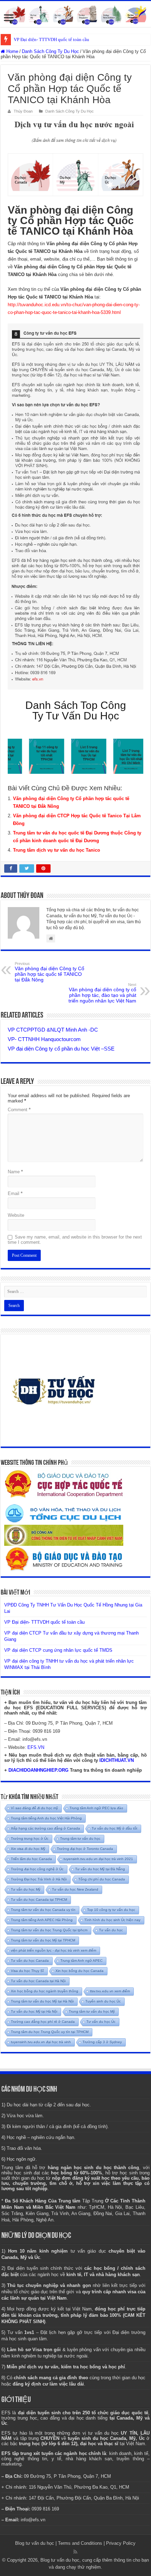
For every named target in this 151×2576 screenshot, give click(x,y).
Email (15, 1193)
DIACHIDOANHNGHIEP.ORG (38, 1770)
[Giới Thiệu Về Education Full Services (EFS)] (75, 507)
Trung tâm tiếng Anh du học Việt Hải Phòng (46, 1818)
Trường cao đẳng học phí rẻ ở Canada (43, 2022)
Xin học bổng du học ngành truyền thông (45, 1991)
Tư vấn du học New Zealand (75, 1889)
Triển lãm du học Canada (31, 1859)
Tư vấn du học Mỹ (26, 1889)
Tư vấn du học (111, 1930)
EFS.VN (36, 1747)
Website (16, 1215)
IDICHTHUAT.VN (117, 1760)
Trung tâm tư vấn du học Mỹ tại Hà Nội (42, 2001)
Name (15, 1172)
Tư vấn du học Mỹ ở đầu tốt (114, 1828)
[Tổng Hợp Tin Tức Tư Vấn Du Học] (75, 14)
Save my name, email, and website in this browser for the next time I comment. (75, 1240)
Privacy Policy (121, 2543)
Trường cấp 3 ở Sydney (102, 2042)
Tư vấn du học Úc (101, 2022)
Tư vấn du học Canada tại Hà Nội (38, 1981)
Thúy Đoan (23, 111)
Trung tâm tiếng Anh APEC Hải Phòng (42, 1920)
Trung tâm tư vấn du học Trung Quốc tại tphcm (49, 1930)
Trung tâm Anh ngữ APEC (81, 1961)
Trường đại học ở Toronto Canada (85, 1849)
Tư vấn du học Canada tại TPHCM (39, 1900)
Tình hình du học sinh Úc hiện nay (112, 1920)
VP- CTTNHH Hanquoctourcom (44, 1039)
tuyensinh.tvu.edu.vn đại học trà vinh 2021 (98, 1859)
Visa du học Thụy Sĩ (27, 1971)
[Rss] (75, 2552)
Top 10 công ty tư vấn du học (111, 1910)
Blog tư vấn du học (35, 2543)
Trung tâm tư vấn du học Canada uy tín (43, 1910)
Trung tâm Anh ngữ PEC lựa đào (96, 1808)
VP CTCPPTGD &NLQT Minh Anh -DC (53, 1030)
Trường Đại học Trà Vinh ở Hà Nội (39, 1879)
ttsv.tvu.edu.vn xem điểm (110, 1991)
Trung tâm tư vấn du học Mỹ (92, 2011)
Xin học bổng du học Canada (80, 1971)
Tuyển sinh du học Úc (103, 2001)
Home (12, 51)
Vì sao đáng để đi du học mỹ (34, 1808)
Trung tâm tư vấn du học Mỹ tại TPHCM (43, 1940)
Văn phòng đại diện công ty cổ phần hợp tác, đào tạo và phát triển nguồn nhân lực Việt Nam (102, 993)
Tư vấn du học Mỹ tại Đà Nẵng (100, 1869)
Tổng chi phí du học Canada (102, 1879)
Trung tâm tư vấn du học (80, 1839)
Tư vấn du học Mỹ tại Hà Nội (34, 2011)
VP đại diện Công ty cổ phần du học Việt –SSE (61, 1049)
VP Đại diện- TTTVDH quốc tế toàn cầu (51, 39)
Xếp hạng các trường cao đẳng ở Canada (45, 1828)
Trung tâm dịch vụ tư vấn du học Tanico (57, 850)
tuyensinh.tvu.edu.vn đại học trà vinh (41, 2042)
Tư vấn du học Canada (30, 1961)
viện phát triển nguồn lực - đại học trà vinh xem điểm (54, 1950)
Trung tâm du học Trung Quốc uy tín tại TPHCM (50, 2032)
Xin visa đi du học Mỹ (28, 1849)
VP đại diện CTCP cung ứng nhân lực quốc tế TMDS (58, 1650)
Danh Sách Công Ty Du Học (50, 51)
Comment (19, 1110)
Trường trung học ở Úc (30, 1839)
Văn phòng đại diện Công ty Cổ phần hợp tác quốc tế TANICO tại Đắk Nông (50, 972)
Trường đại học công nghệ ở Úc (37, 1869)
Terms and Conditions (80, 2543)
